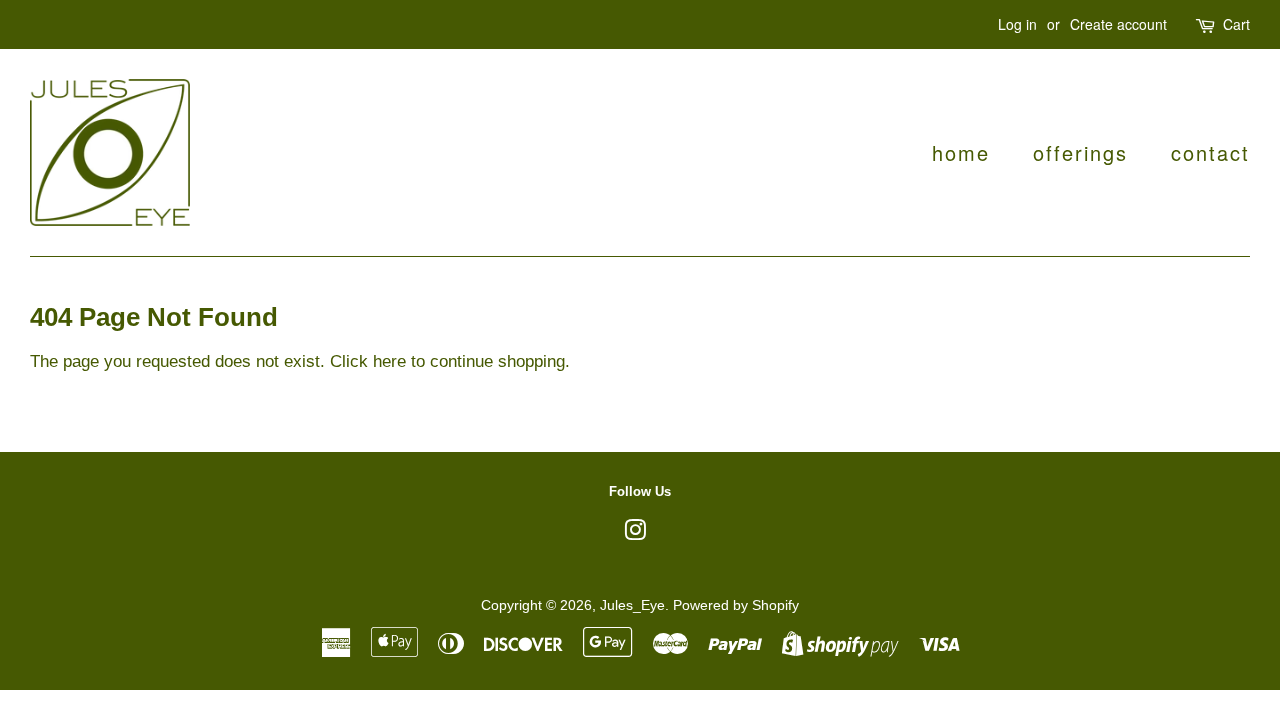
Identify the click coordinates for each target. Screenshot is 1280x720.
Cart (1236, 24)
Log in (1017, 24)
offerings (1080, 152)
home (961, 152)
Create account (1118, 24)
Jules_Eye (632, 605)
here (389, 361)
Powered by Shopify (736, 605)
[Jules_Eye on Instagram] (635, 534)
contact (1210, 152)
